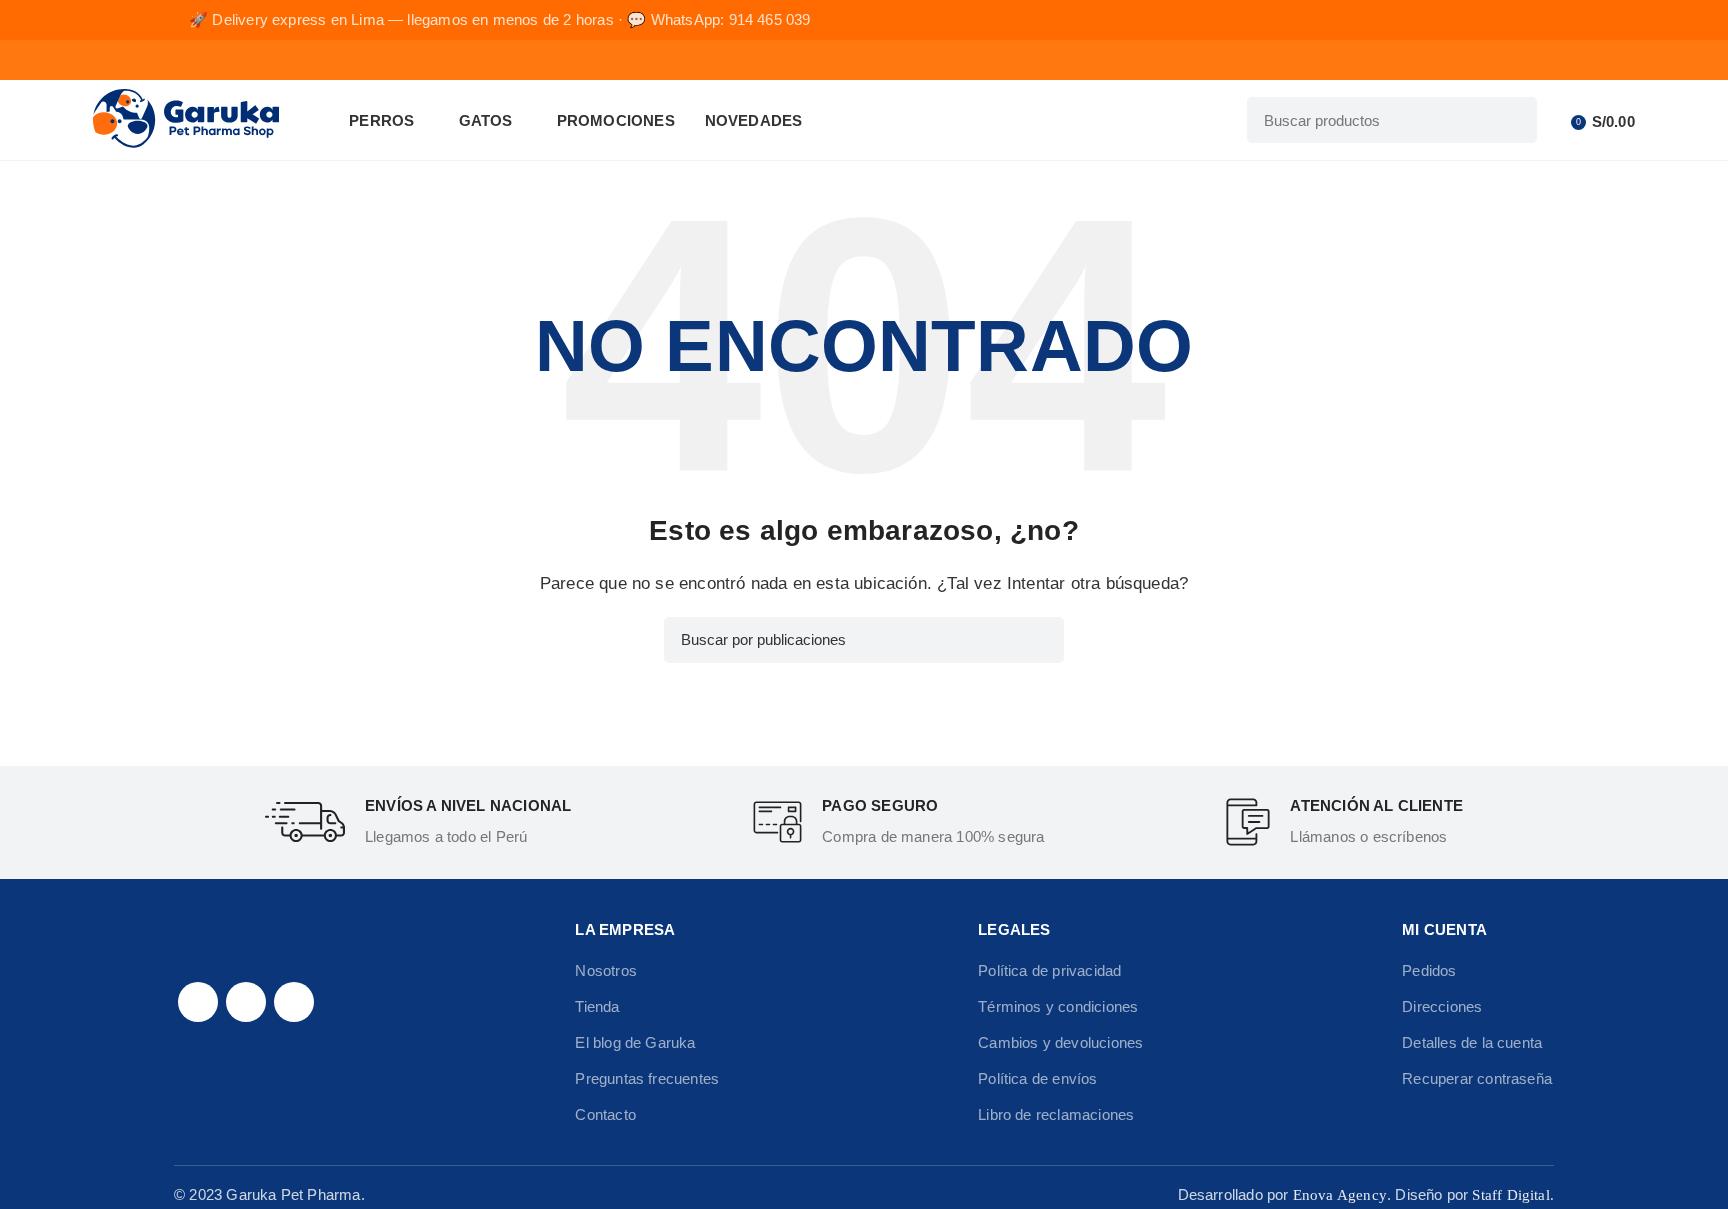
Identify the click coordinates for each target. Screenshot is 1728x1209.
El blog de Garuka (635, 1042)
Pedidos (1429, 970)
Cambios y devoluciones (1060, 1042)
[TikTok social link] (294, 1002)
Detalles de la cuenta (1472, 1042)
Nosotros (606, 970)
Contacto (605, 1114)
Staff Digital (1510, 1195)
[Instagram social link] (246, 1002)
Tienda (597, 1006)
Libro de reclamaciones (1056, 1114)
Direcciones (1442, 1006)
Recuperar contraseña (1477, 1078)
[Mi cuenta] (1557, 120)
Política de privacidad (1049, 970)
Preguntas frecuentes (647, 1078)
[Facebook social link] (198, 1002)
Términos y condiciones (1058, 1006)
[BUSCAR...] (1514, 120)
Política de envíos (1037, 1078)
